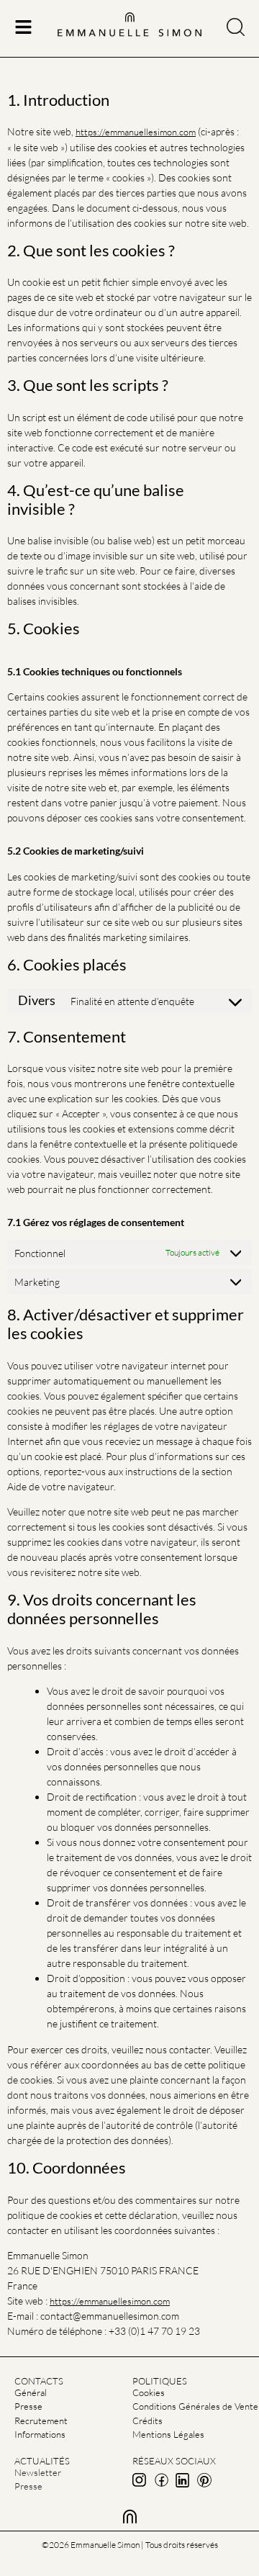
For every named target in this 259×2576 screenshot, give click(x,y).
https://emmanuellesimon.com (136, 132)
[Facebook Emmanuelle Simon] (161, 2480)
